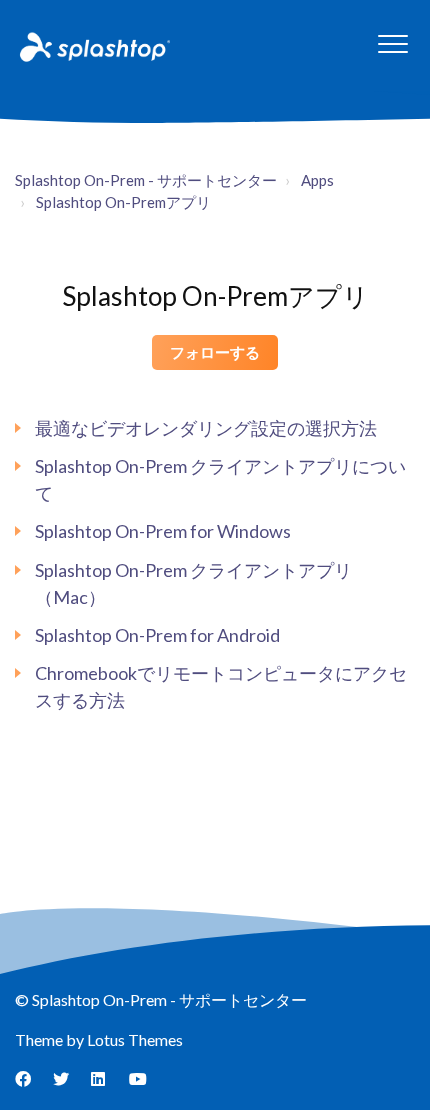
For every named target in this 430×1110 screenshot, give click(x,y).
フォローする (215, 352)
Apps (317, 180)
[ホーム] (93, 46)
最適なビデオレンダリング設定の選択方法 (206, 428)
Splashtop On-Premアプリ (123, 202)
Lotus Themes (135, 1039)
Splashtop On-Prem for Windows (163, 531)
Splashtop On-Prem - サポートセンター (146, 180)
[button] (392, 43)
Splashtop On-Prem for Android (157, 635)
